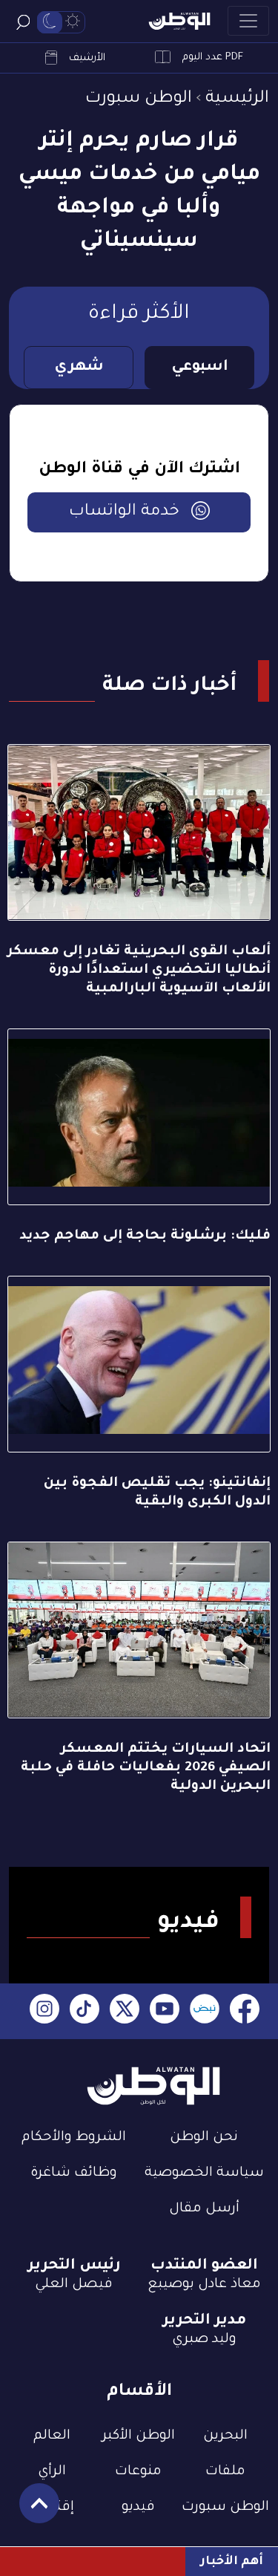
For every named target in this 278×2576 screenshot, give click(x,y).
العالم (52, 2436)
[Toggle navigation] (248, 21)
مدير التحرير (204, 2321)
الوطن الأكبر (139, 2436)
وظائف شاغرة (74, 2174)
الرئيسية (237, 99)
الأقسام (139, 2392)
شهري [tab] (79, 368)
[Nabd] (205, 2011)
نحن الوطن (204, 2138)
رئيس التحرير (74, 2266)
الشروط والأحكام (74, 2138)
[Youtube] (165, 2011)
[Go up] (32, 2511)
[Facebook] (245, 2011)
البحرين (225, 2436)
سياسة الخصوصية (204, 2174)
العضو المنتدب (204, 2266)
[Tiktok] (85, 2011)
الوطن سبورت (139, 99)
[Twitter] (125, 2011)
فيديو (138, 2508)
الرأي (52, 2472)
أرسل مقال (204, 2209)
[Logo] (179, 21)
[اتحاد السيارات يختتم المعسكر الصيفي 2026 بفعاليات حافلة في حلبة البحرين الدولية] (139, 1630)
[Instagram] (44, 2011)
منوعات (138, 2472)
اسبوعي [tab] (200, 368)
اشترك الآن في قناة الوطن (139, 470)
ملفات (225, 2472)
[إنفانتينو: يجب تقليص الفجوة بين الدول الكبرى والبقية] (139, 1364)
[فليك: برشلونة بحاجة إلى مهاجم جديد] (139, 1117)
